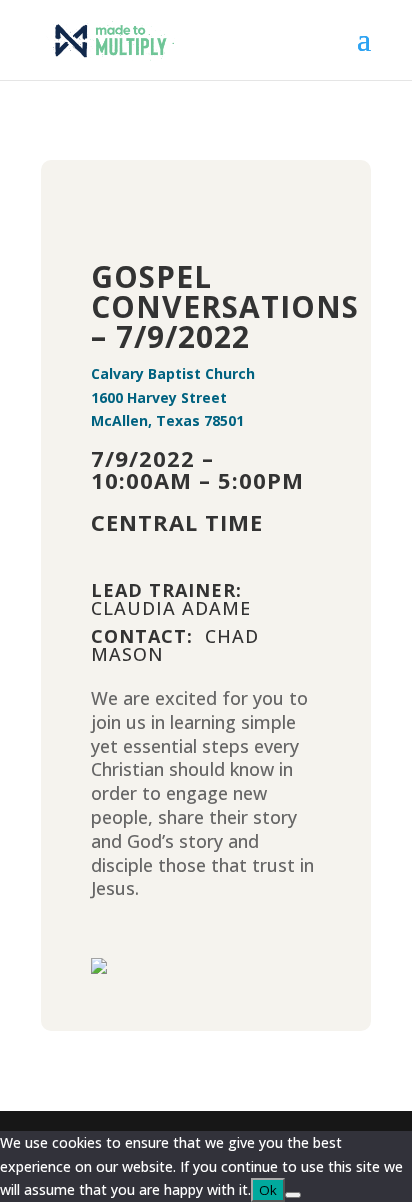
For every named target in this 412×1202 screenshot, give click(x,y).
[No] (293, 1195)
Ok (268, 1190)
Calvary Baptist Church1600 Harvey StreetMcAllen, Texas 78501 (173, 397)
